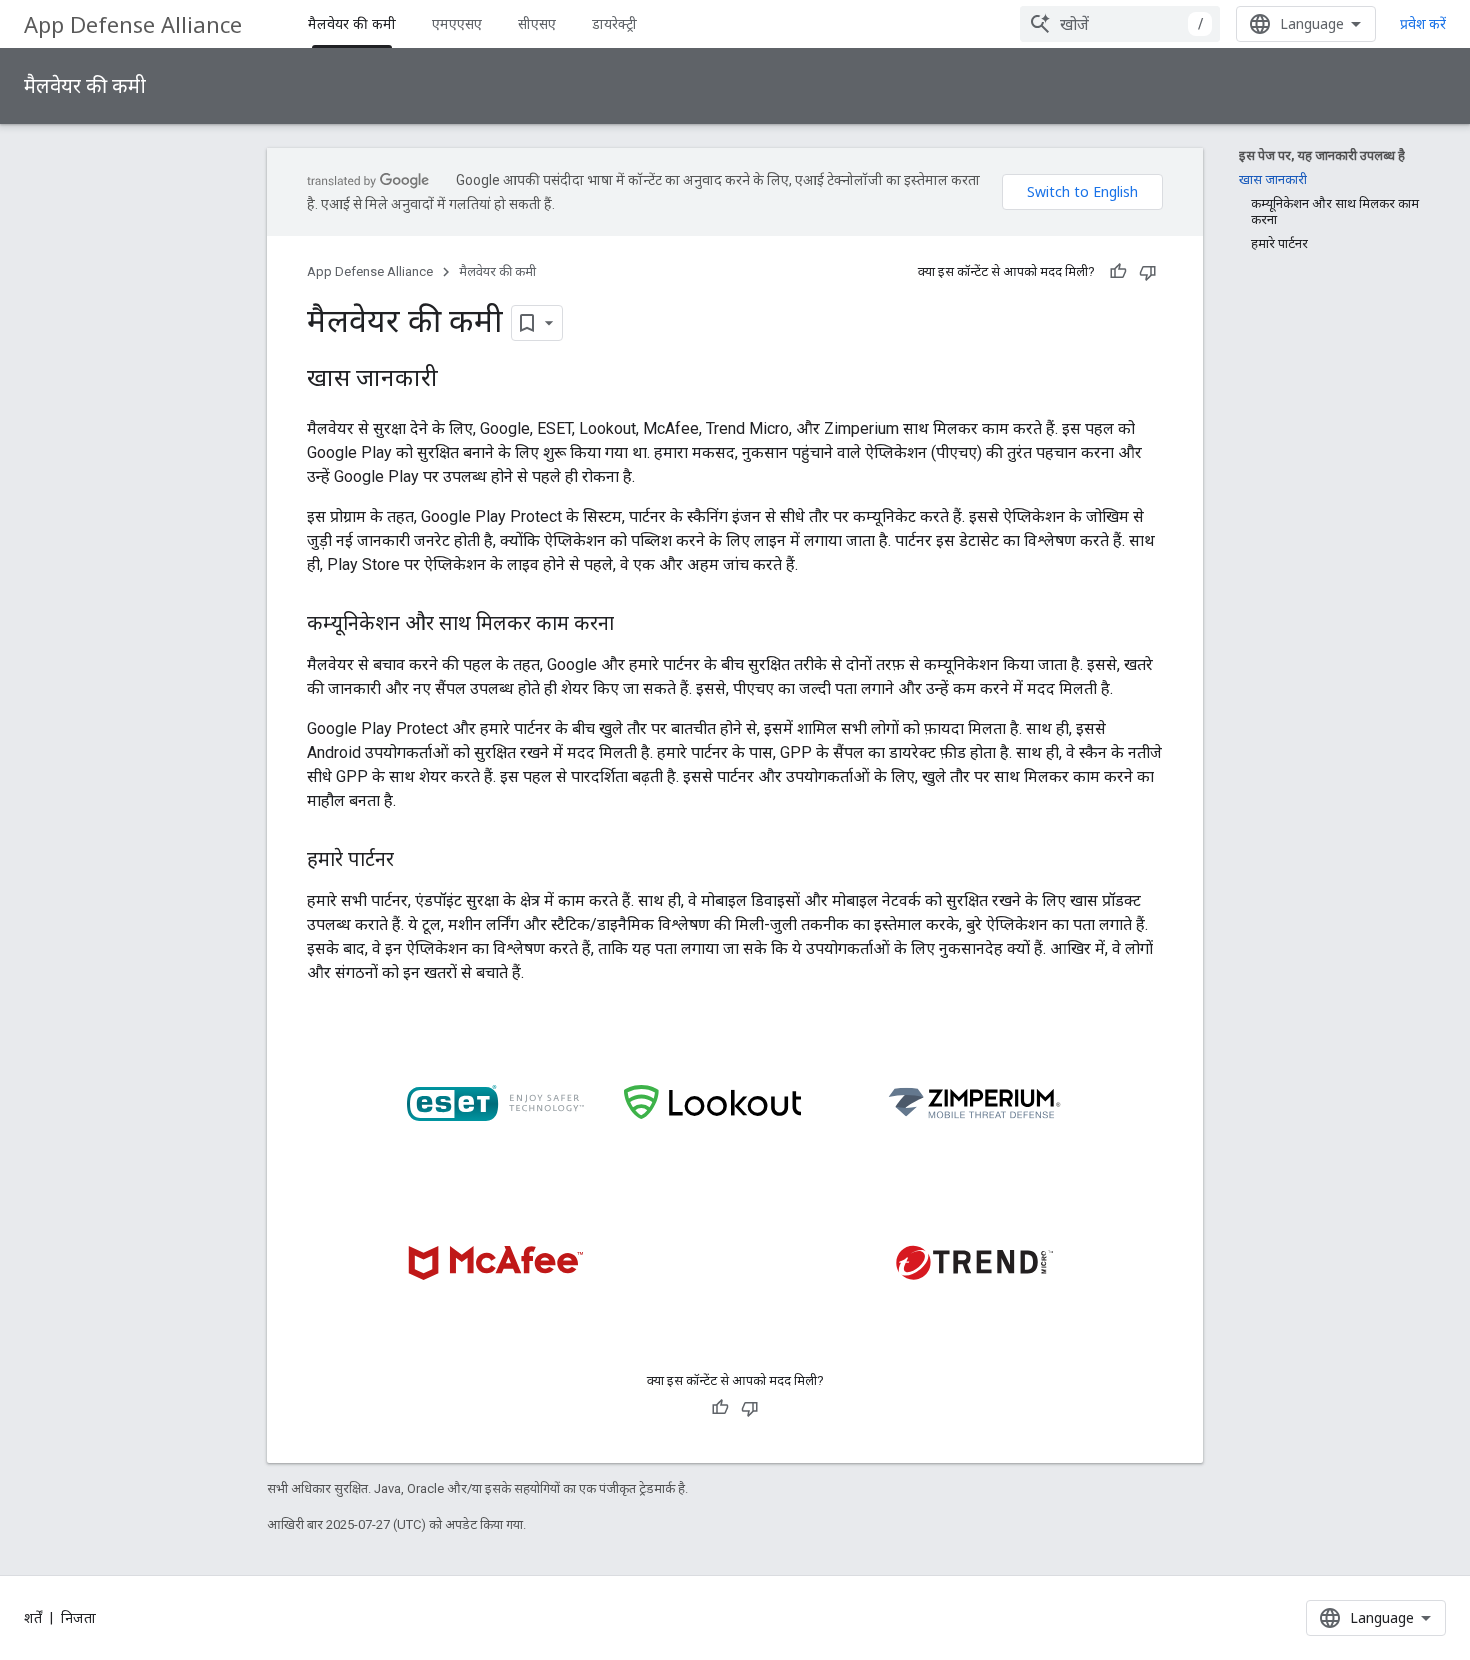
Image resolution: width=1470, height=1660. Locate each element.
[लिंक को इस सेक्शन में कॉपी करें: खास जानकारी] (458, 380)
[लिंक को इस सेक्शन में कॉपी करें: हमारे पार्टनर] (414, 861)
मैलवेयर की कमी (352, 23)
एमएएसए (457, 23)
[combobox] (1120, 24)
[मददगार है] (1118, 272)
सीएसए (537, 23)
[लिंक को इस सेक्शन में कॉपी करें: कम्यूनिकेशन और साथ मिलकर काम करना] (634, 625)
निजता (78, 1618)
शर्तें (33, 1618)
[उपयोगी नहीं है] (1148, 272)
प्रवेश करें (1423, 24)
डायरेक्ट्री (614, 23)
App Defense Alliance (133, 24)
